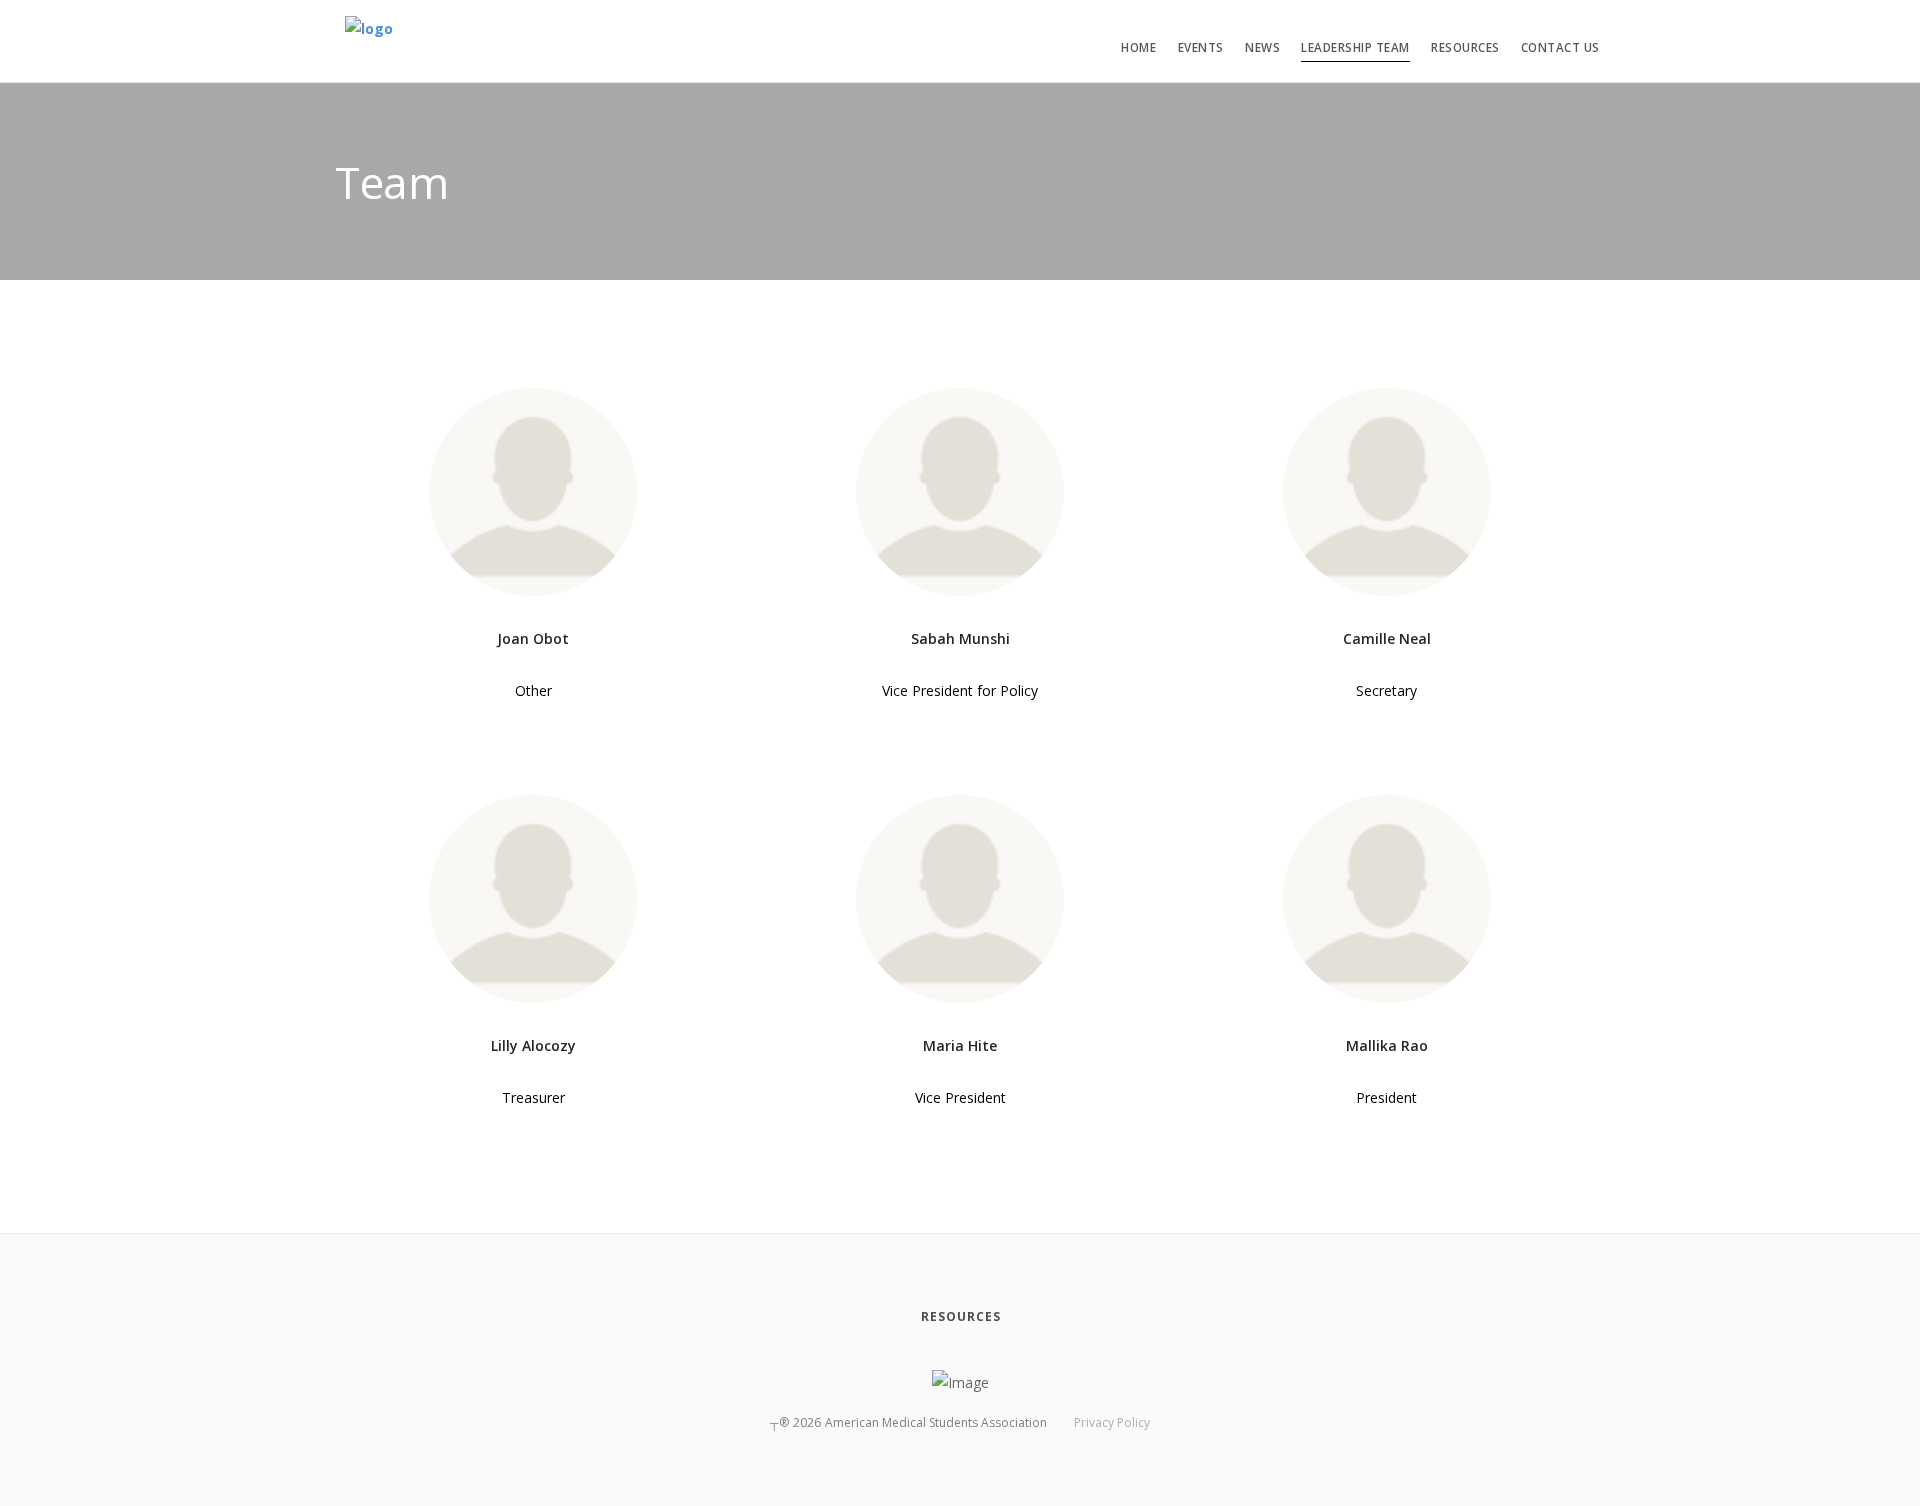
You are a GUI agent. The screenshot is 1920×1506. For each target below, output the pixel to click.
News (1262, 47)
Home (1138, 47)
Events (1201, 47)
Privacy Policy (1112, 1422)
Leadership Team (1355, 47)
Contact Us (1560, 47)
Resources (1465, 47)
